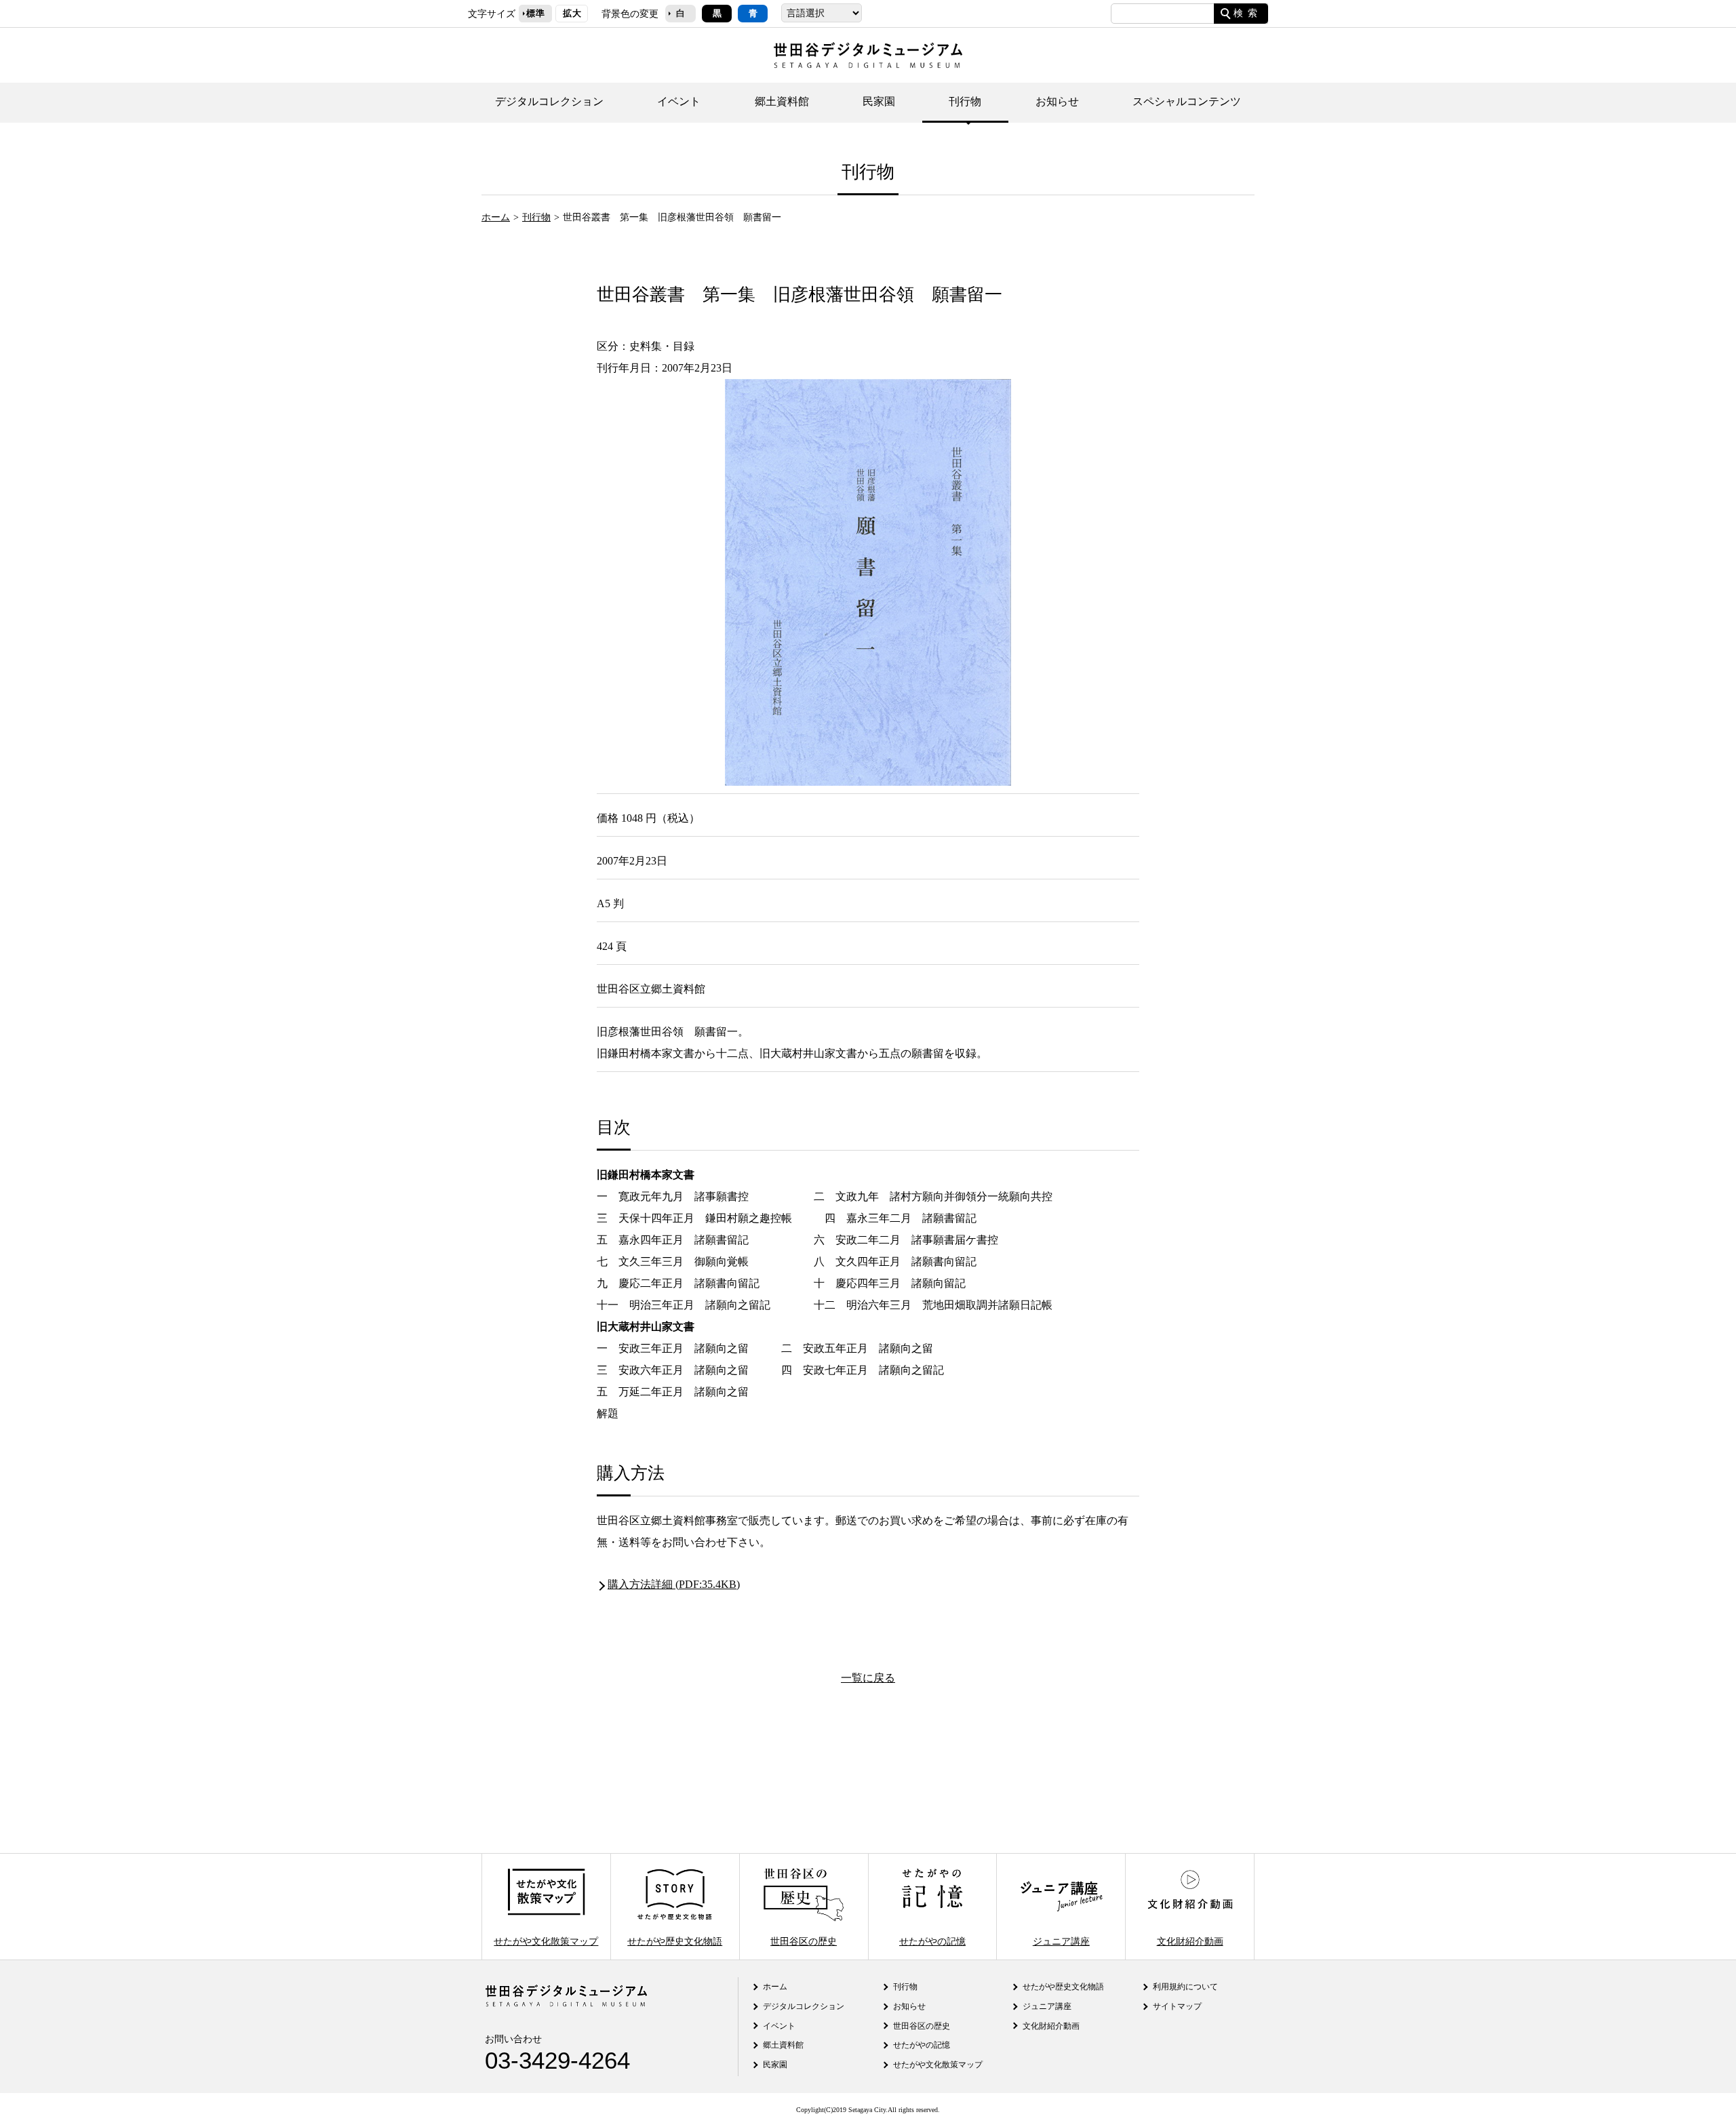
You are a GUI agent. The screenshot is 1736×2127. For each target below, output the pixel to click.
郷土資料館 (782, 101)
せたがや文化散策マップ (546, 1941)
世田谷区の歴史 (804, 1941)
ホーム (496, 217)
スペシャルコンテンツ (1187, 101)
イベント (679, 101)
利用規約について (1185, 1987)
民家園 (879, 101)
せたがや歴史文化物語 (675, 1941)
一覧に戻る (868, 1678)
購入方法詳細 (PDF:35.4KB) (674, 1584)
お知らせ (1057, 101)
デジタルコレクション (549, 101)
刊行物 (965, 101)
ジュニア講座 (1061, 1941)
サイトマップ (1177, 2006)
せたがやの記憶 (932, 1941)
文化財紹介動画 (1190, 1941)
